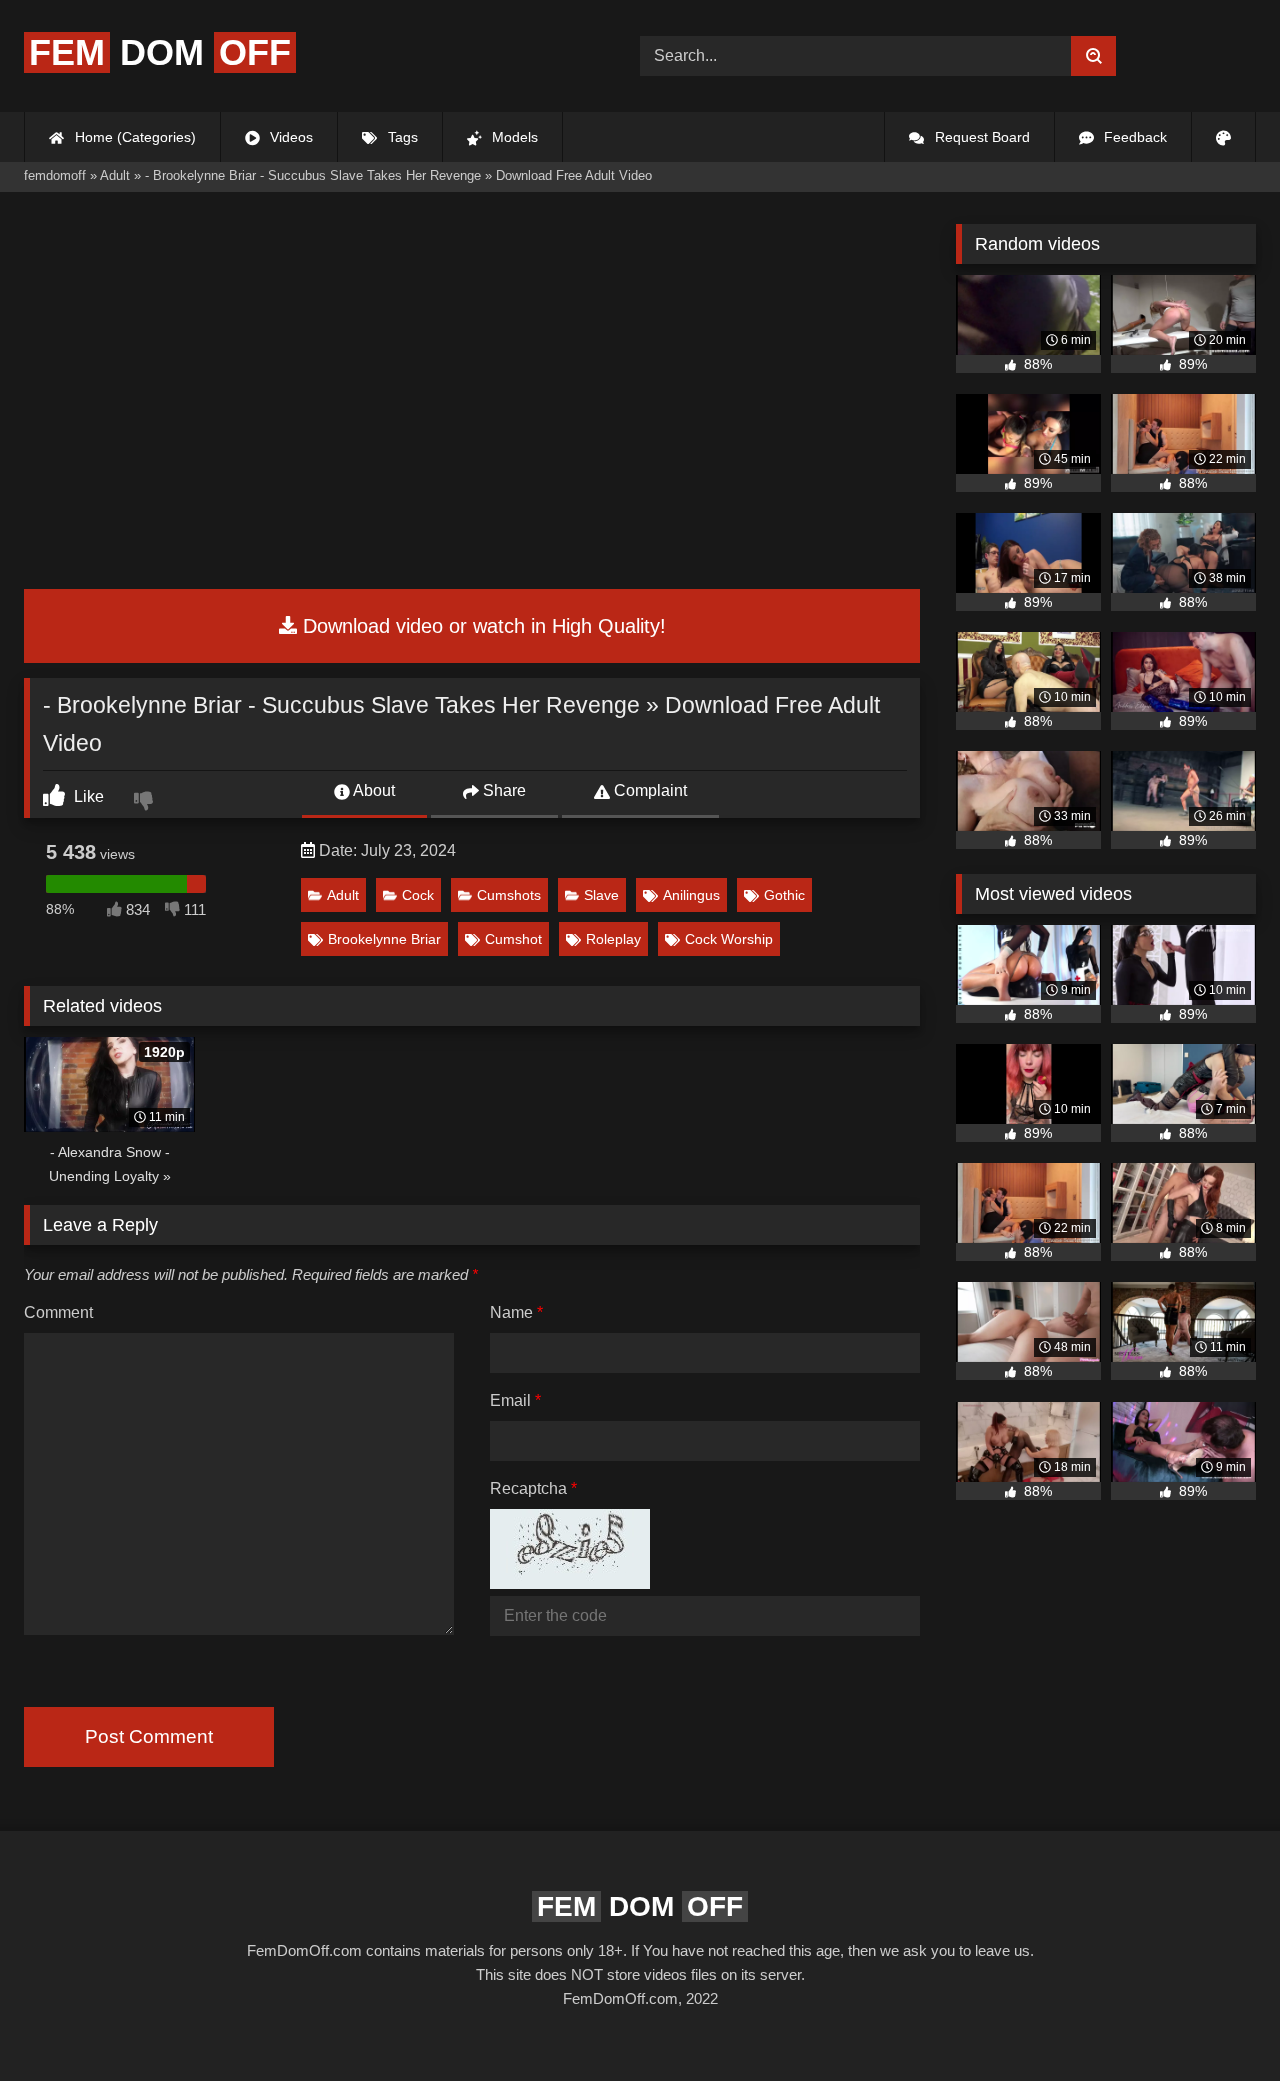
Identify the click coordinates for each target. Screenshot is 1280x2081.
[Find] (1093, 56)
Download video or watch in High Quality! (481, 626)
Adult (343, 895)
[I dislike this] (146, 803)
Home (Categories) (133, 137)
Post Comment (149, 1736)
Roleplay (613, 939)
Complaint (648, 790)
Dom (160, 52)
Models (513, 137)
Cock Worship (729, 939)
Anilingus (691, 895)
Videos (289, 137)
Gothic (784, 895)
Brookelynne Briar (384, 939)
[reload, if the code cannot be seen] (570, 1583)
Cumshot (513, 939)
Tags (401, 137)
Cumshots (509, 895)
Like (87, 796)
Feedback (1133, 137)
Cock (418, 895)
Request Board (980, 137)
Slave (601, 895)
